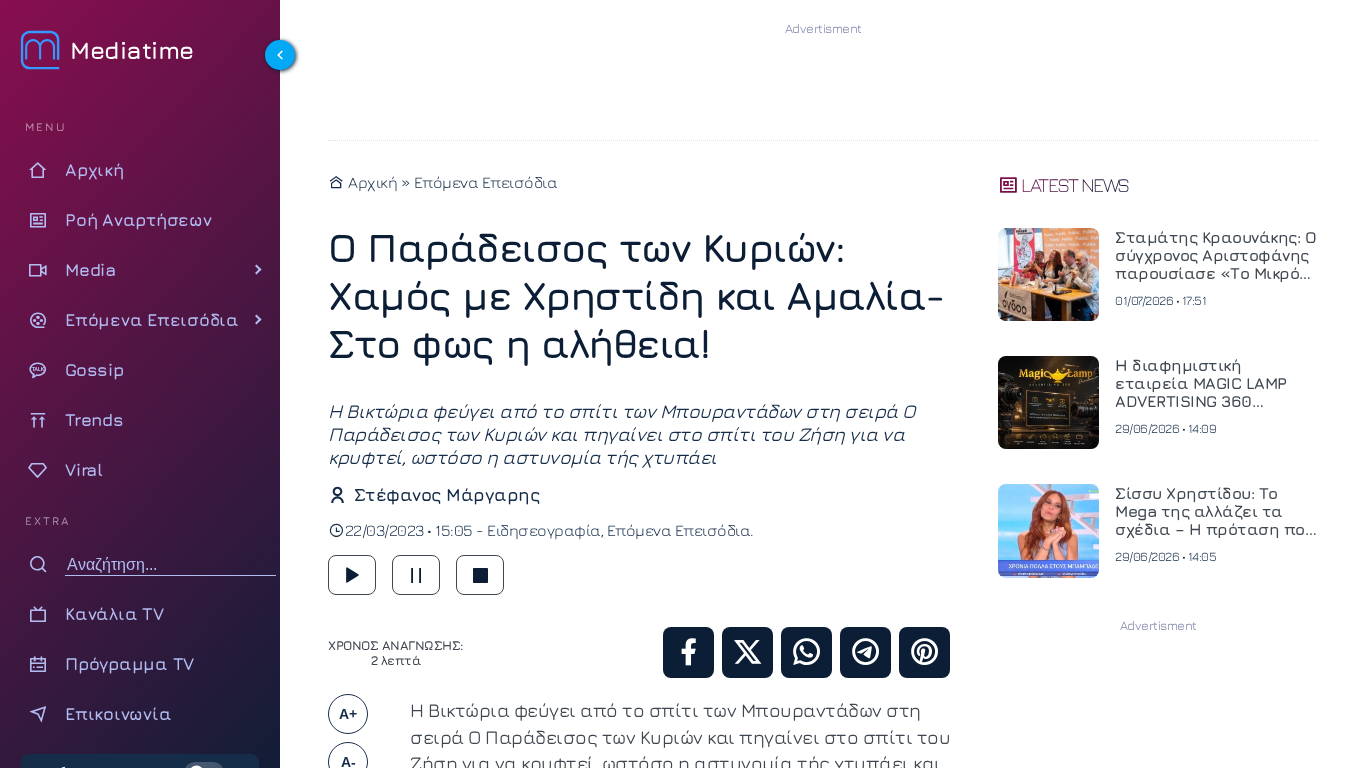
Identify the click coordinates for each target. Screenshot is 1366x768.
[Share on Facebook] (688, 652)
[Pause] (416, 575)
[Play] (352, 575)
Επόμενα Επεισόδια (486, 182)
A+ (348, 714)
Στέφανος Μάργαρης (446, 494)
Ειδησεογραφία (544, 530)
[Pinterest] (924, 652)
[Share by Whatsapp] (806, 652)
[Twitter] (747, 652)
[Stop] (480, 575)
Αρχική (371, 182)
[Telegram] (865, 652)
